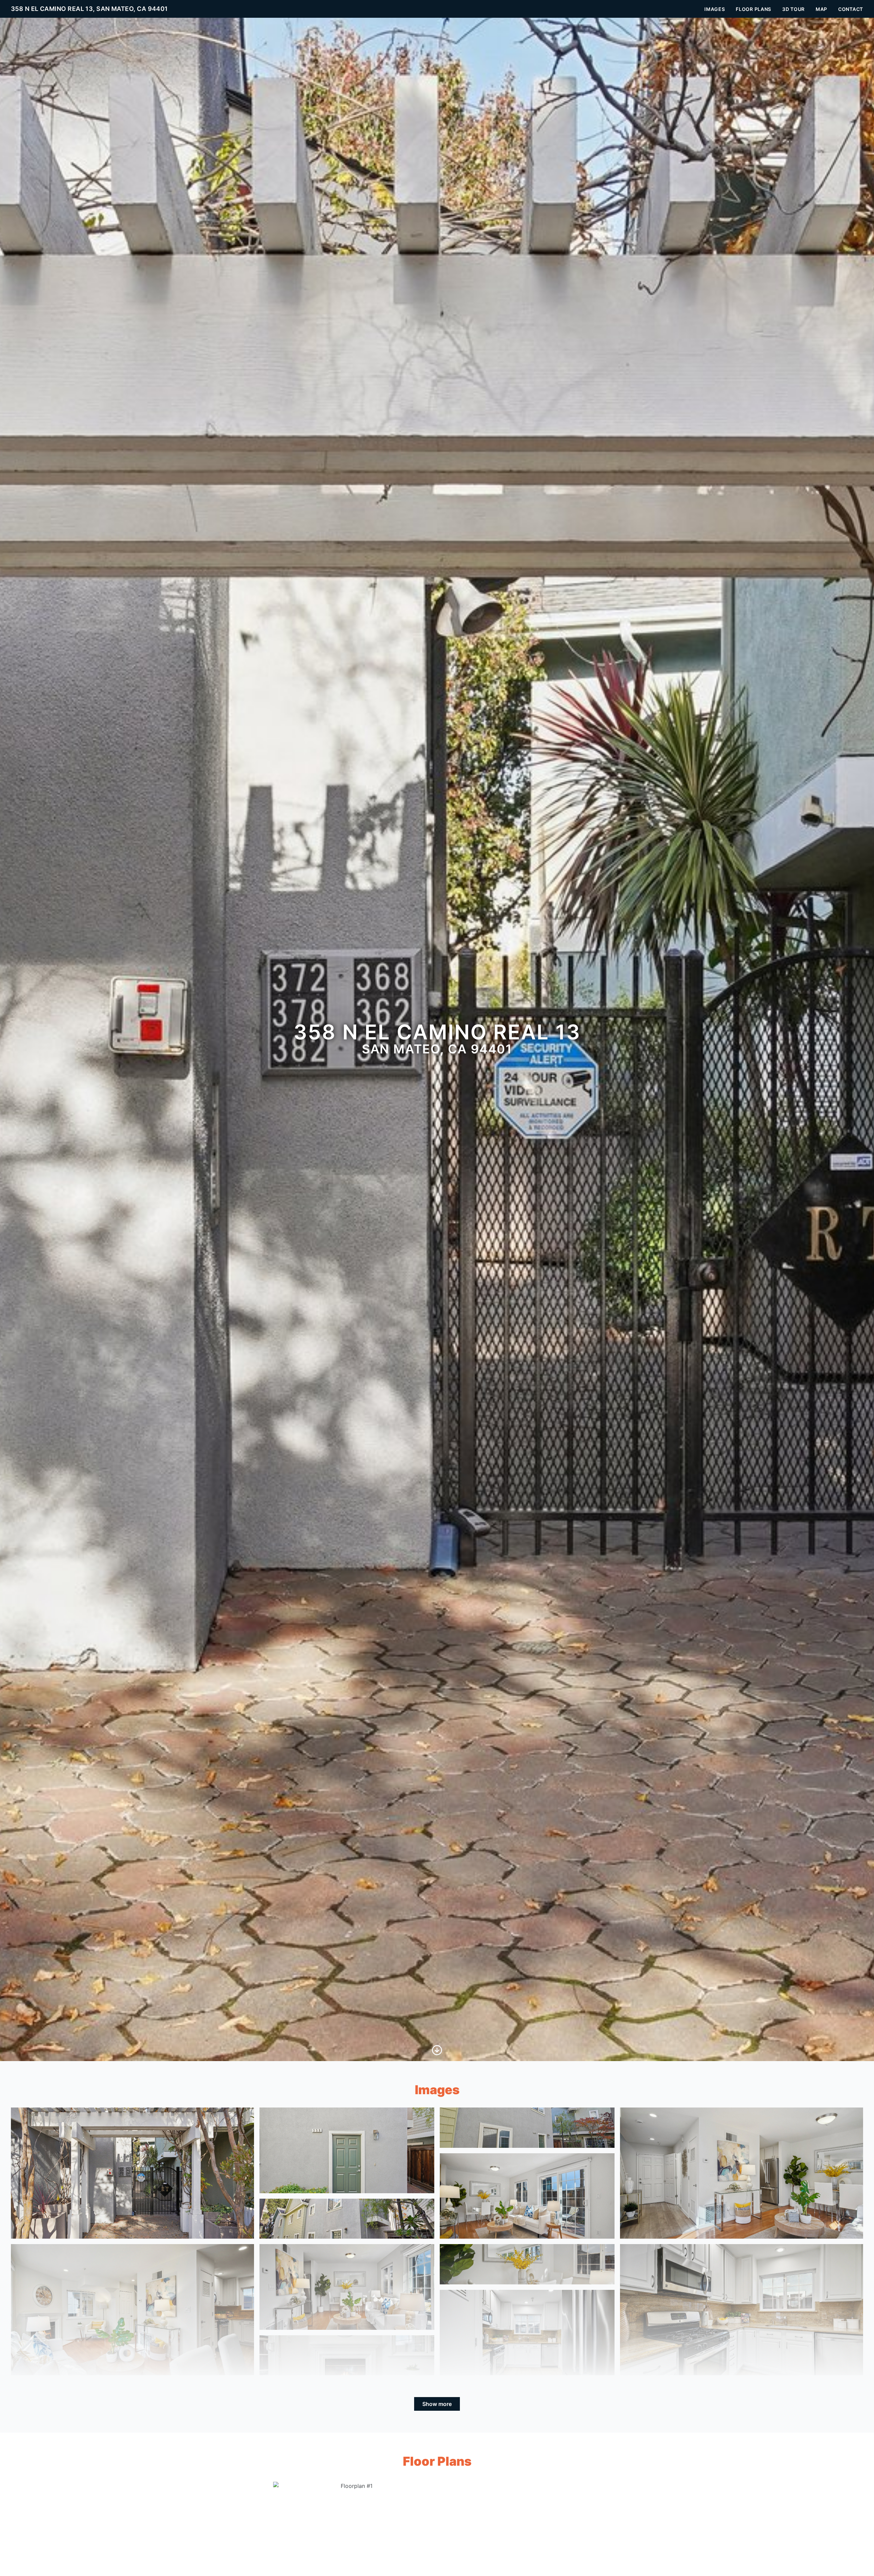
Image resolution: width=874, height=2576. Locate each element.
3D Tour (793, 9)
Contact (851, 9)
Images (715, 9)
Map (821, 9)
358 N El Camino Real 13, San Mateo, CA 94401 (89, 9)
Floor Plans (753, 9)
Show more (437, 2404)
